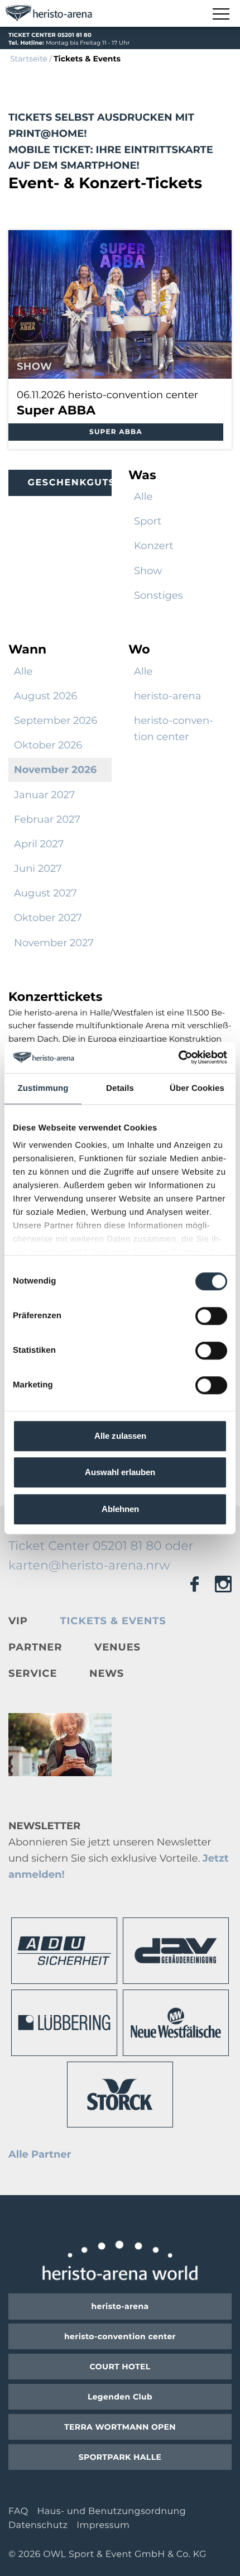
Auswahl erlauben (120, 1472)
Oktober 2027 (48, 918)
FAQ (18, 2511)
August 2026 (45, 696)
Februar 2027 (47, 819)
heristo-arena (167, 696)
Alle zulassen (120, 1436)
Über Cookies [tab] (197, 1088)
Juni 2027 (38, 869)
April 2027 (39, 844)
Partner (35, 1647)
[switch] (211, 1316)
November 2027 (54, 943)
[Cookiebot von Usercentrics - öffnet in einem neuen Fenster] (178, 1057)
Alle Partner (40, 2154)
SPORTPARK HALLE (120, 2457)
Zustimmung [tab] (43, 1088)
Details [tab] (120, 1088)
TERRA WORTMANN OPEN (120, 2427)
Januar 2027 (44, 795)
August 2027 (45, 893)
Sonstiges (159, 595)
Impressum (103, 2525)
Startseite (29, 59)
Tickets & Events (113, 1621)
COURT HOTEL (120, 2367)
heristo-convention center (174, 729)
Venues (117, 1647)
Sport (148, 521)
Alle (143, 497)
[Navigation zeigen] (220, 15)
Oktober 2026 (48, 745)
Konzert (154, 546)
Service (33, 1673)
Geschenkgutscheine (70, 483)
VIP (18, 1621)
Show (148, 571)
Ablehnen (120, 1509)
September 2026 (56, 721)
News (107, 1673)
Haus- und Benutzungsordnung (111, 2511)
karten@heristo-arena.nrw (89, 1565)
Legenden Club (120, 2397)
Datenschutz (38, 2525)
